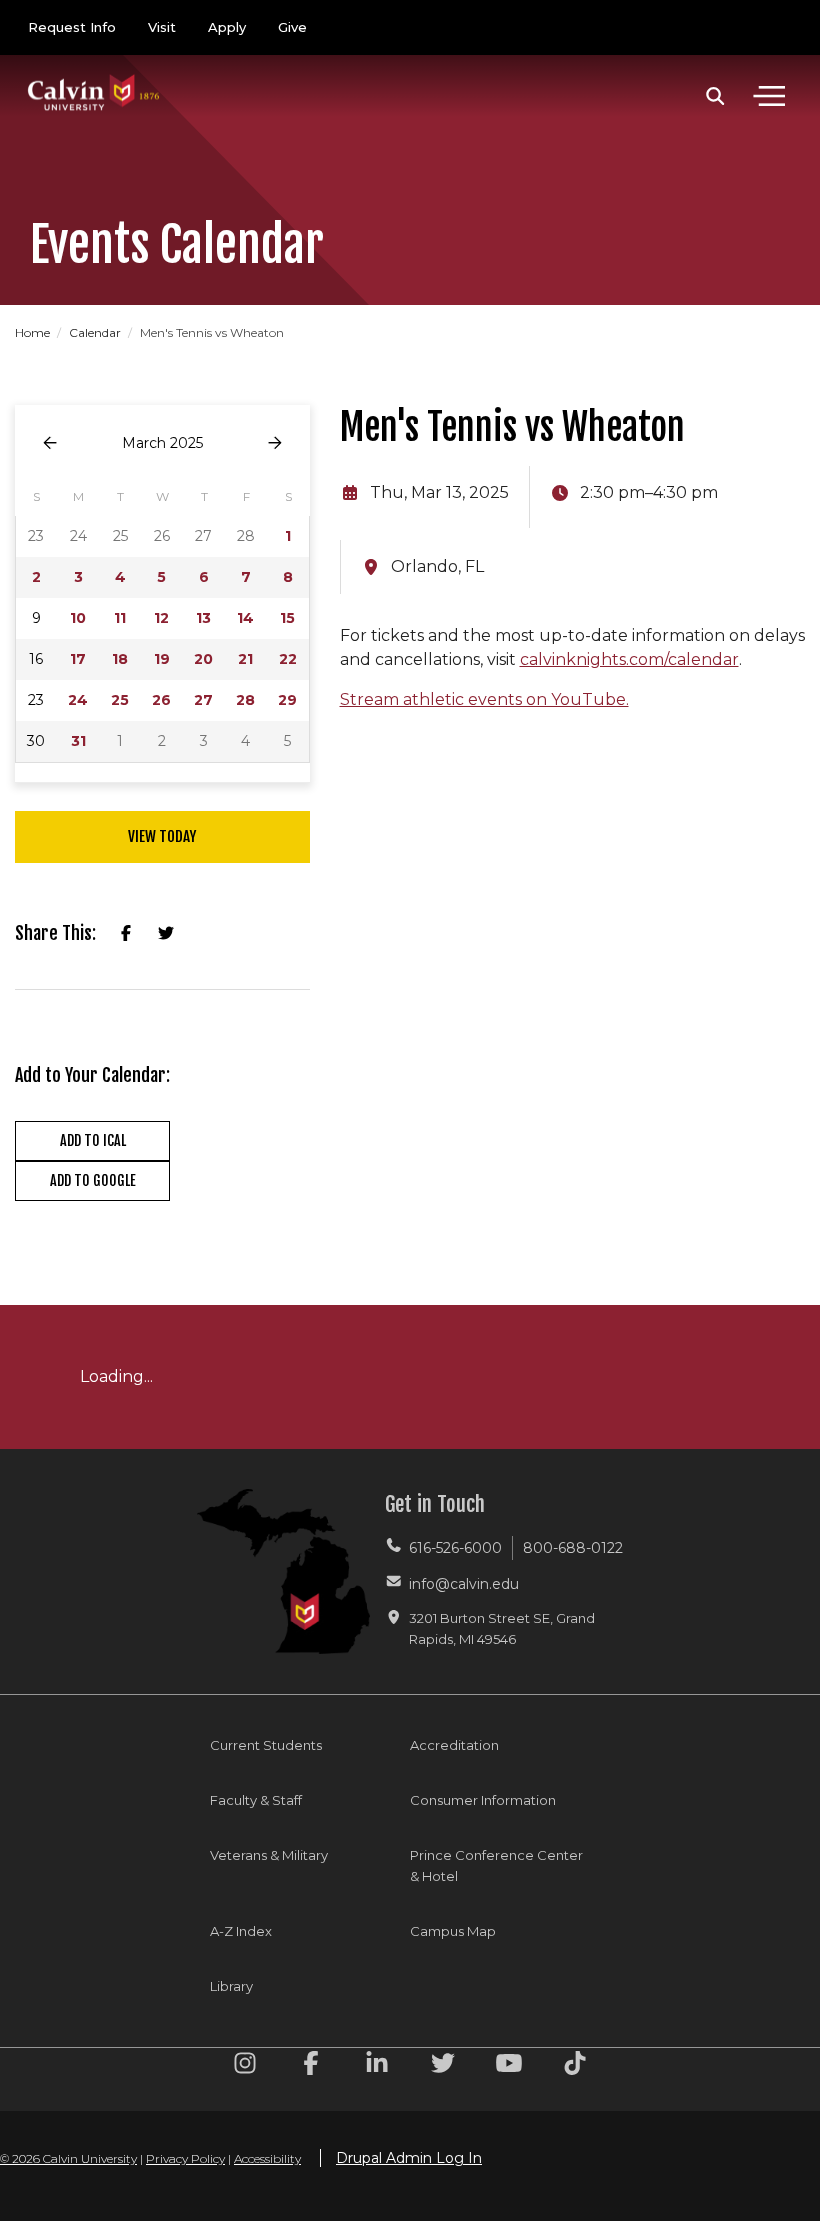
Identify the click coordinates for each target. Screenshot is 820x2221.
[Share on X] (166, 934)
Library (231, 1986)
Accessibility (267, 2158)
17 (78, 659)
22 (288, 659)
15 (287, 618)
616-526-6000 (455, 1548)
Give (292, 27)
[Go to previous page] (50, 443)
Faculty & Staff (256, 1800)
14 (245, 618)
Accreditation (454, 1745)
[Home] (94, 72)
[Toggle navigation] (769, 96)
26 (161, 700)
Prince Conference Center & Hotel (496, 1865)
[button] (715, 96)
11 (120, 618)
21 (245, 659)
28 (245, 700)
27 (203, 700)
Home (34, 332)
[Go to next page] (275, 443)
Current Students (266, 1745)
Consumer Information (483, 1800)
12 (161, 618)
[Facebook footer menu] (311, 2066)
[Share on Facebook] (126, 934)
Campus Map (453, 1931)
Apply (227, 27)
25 (120, 700)
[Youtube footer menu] (509, 2066)
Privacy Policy (185, 2158)
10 (78, 618)
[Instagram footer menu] (245, 2066)
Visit (162, 27)
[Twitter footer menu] (443, 2066)
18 (120, 659)
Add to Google (93, 1180)
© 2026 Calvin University (68, 2158)
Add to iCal (93, 1140)
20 (203, 659)
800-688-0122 (573, 1548)
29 (287, 700)
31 (78, 741)
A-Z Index (241, 1931)
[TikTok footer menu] (575, 2066)
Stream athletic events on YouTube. (484, 699)
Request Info (72, 27)
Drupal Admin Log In (409, 2158)
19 (162, 659)
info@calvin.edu (464, 1584)
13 (203, 618)
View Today (162, 836)
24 (78, 700)
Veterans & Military (269, 1855)
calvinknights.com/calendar (629, 659)
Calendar (96, 332)
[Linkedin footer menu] (377, 2066)
